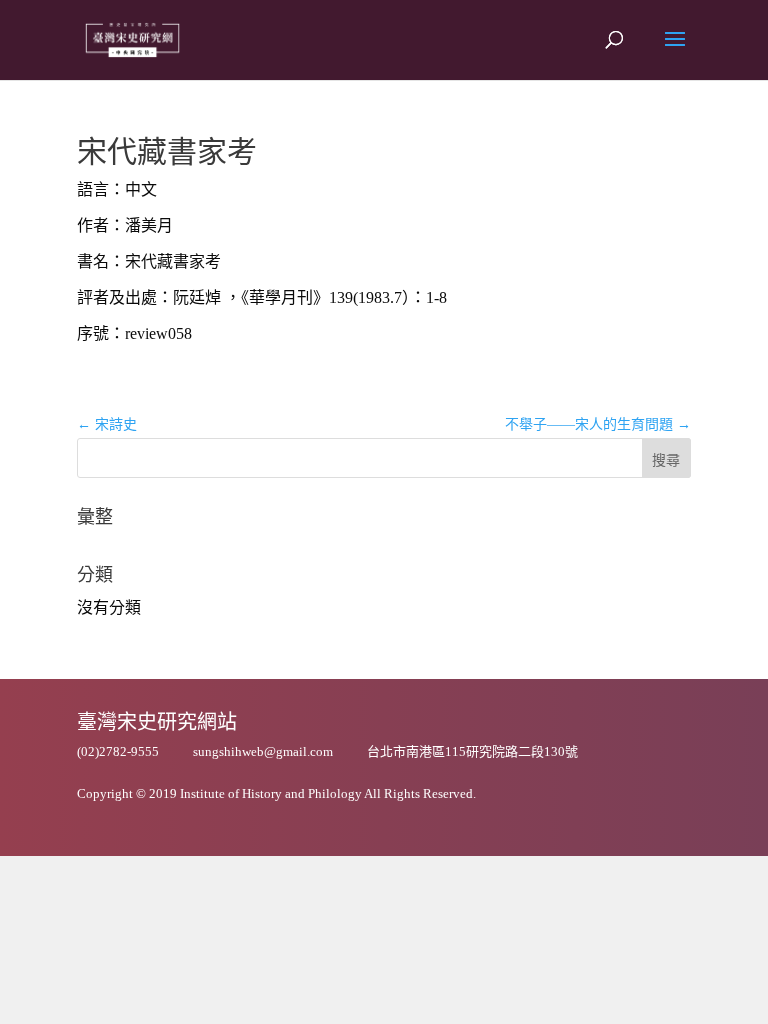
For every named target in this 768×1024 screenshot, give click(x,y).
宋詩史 (107, 424)
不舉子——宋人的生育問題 (598, 424)
